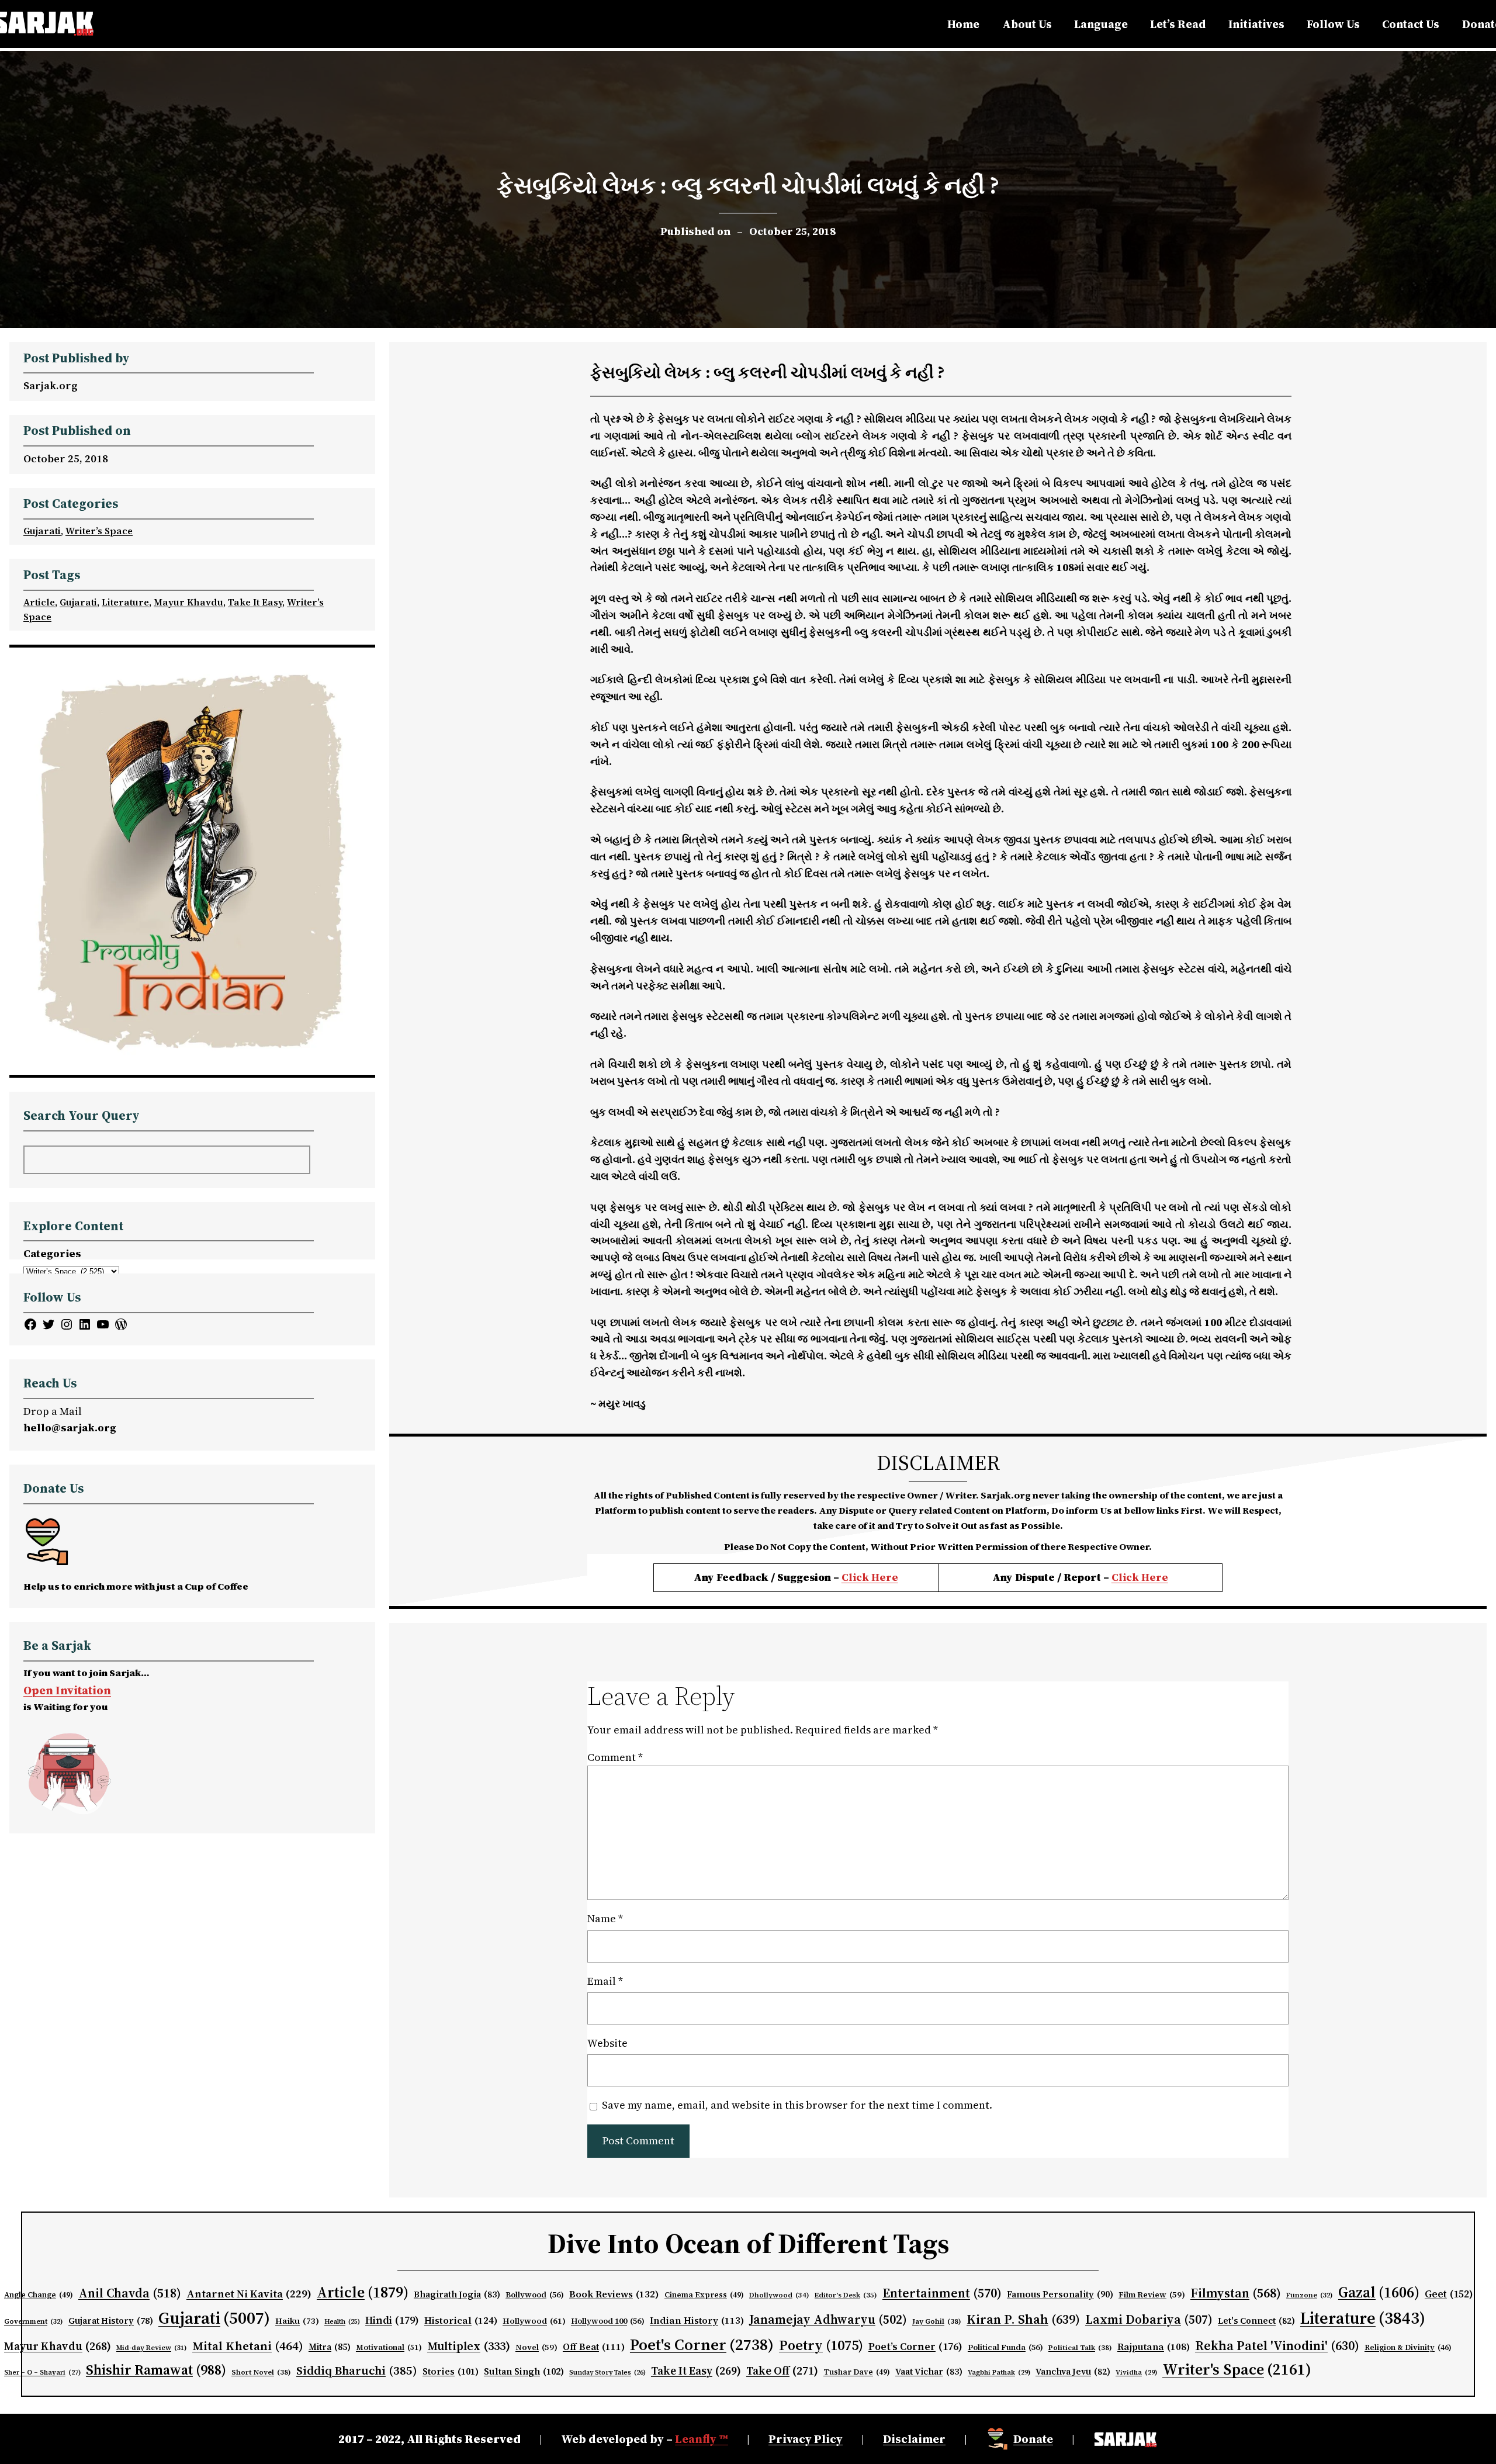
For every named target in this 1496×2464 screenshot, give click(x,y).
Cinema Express (704, 2295)
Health (342, 2322)
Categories (52, 1253)
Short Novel (261, 2372)
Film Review (1152, 2295)
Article (39, 602)
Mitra (330, 2347)
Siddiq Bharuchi (357, 2370)
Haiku (297, 2321)
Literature (125, 602)
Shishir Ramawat (156, 2370)
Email (605, 1981)
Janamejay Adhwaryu (828, 2319)
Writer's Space (1237, 2369)
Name (605, 1918)
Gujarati (42, 531)
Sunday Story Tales (607, 2373)
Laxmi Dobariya (1149, 2319)
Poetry (821, 2345)
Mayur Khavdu (188, 602)
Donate (1033, 2439)
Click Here (870, 1577)
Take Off (782, 2370)
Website (607, 2043)
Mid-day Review (152, 2348)
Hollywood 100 (608, 2321)
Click (1126, 1577)
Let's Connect (1256, 2321)
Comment (615, 1757)
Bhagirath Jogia (457, 2295)
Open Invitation (67, 1690)
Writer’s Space (99, 531)
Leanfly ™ (702, 2439)
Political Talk (1080, 2347)
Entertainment (942, 2293)
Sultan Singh (524, 2371)
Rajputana (1154, 2347)
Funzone (1310, 2295)
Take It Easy (255, 602)
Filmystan (1236, 2293)
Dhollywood (779, 2295)
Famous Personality (1060, 2294)
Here (1155, 1577)
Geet (1449, 2294)
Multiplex (469, 2346)
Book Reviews (614, 2294)
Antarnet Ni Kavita (249, 2294)
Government (34, 2321)
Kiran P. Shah (1023, 2319)
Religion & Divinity (1408, 2347)
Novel (536, 2347)
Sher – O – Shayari (42, 2373)
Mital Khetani (248, 2346)
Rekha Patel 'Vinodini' (1277, 2345)
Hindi (392, 2320)
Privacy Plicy (806, 2439)
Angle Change (39, 2295)
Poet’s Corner (915, 2347)
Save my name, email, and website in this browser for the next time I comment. (797, 2105)
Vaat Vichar (929, 2372)
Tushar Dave (857, 2372)
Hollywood (534, 2321)
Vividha (1136, 2372)
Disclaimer (914, 2439)
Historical (461, 2320)
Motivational (389, 2347)
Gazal (1379, 2292)
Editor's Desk (846, 2295)
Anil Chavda (130, 2293)
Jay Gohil (937, 2321)
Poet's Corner (702, 2344)
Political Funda (1005, 2347)
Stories (451, 2371)
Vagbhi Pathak (999, 2372)
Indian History (697, 2320)
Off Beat (594, 2347)
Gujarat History (111, 2321)
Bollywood (535, 2295)
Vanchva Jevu (1073, 2372)
